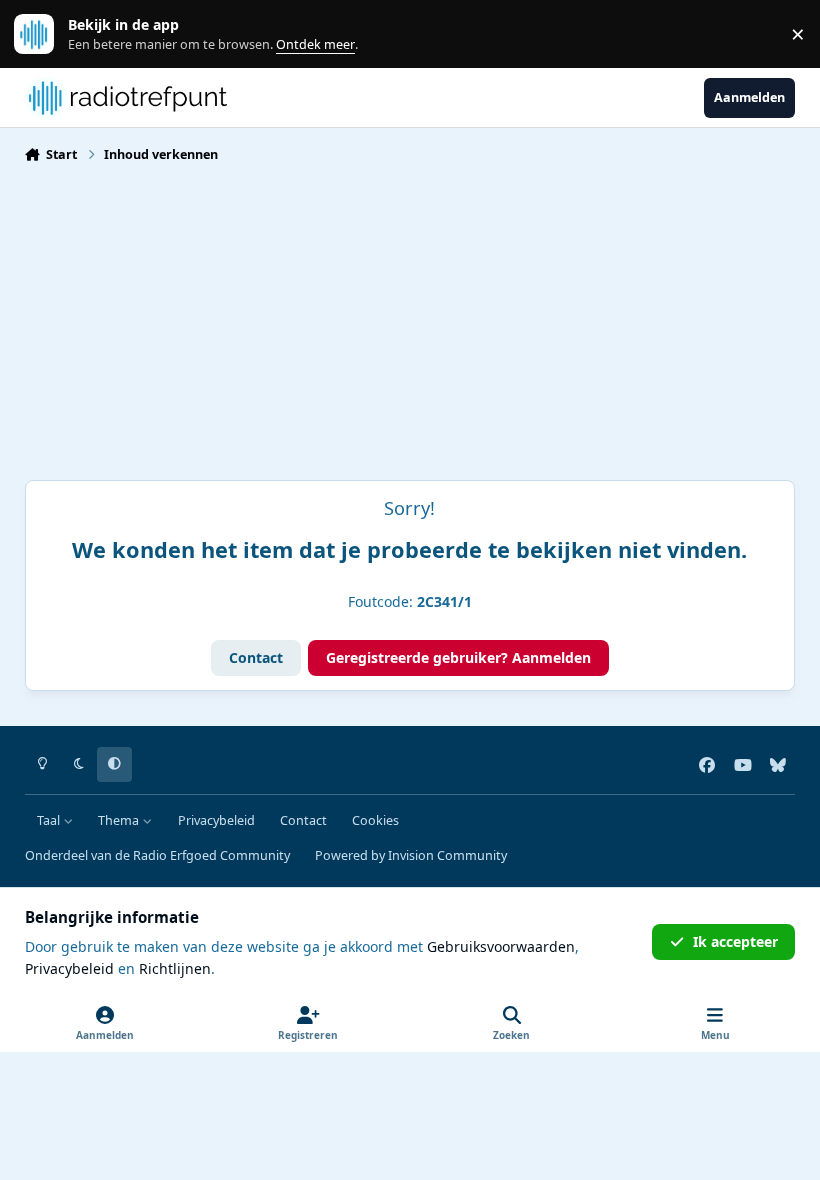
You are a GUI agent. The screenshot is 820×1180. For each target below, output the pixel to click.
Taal (50, 820)
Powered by (411, 855)
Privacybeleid (216, 820)
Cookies (375, 820)
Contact (256, 657)
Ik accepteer (735, 941)
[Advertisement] (410, 330)
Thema (120, 820)
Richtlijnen (175, 968)
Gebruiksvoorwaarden (501, 946)
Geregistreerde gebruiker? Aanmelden (458, 657)
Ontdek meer (44, 34)
